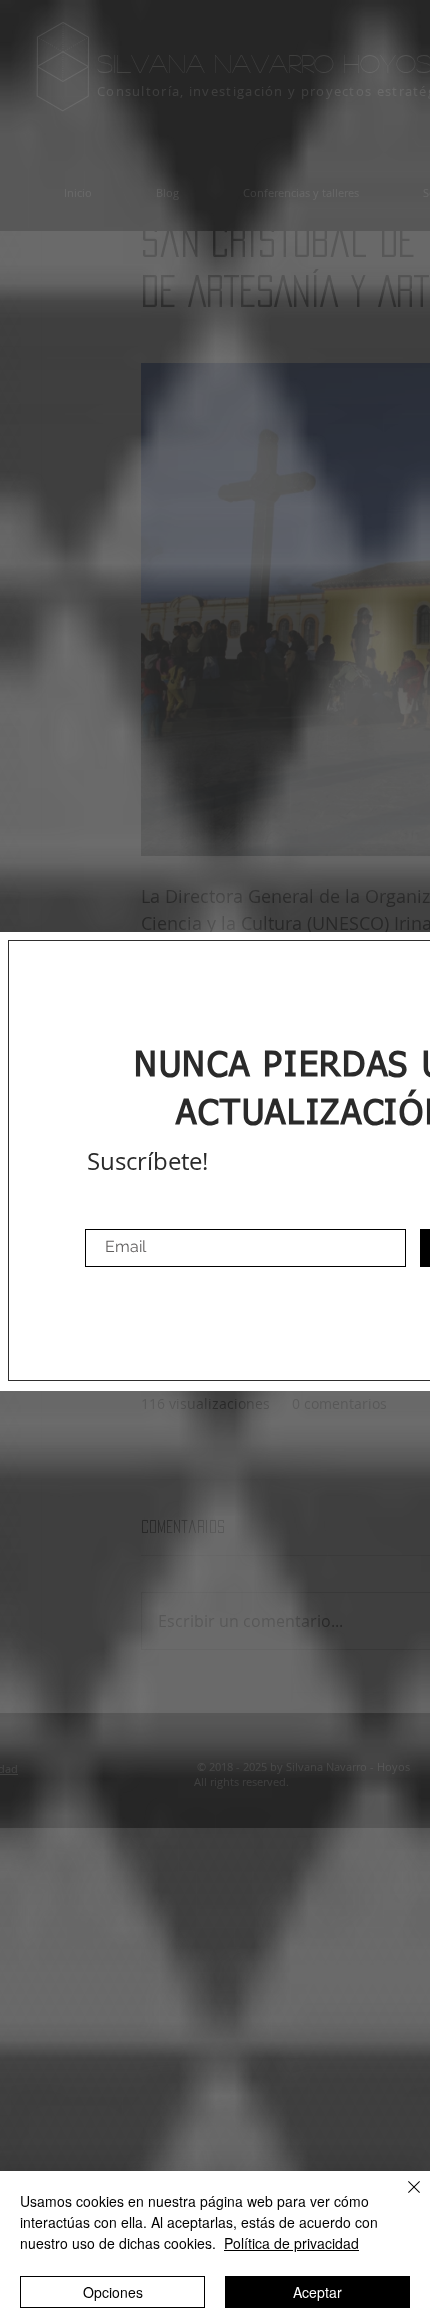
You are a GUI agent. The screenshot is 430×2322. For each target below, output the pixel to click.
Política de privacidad (291, 2243)
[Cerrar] (402, 2199)
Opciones (113, 2292)
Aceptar (317, 2292)
